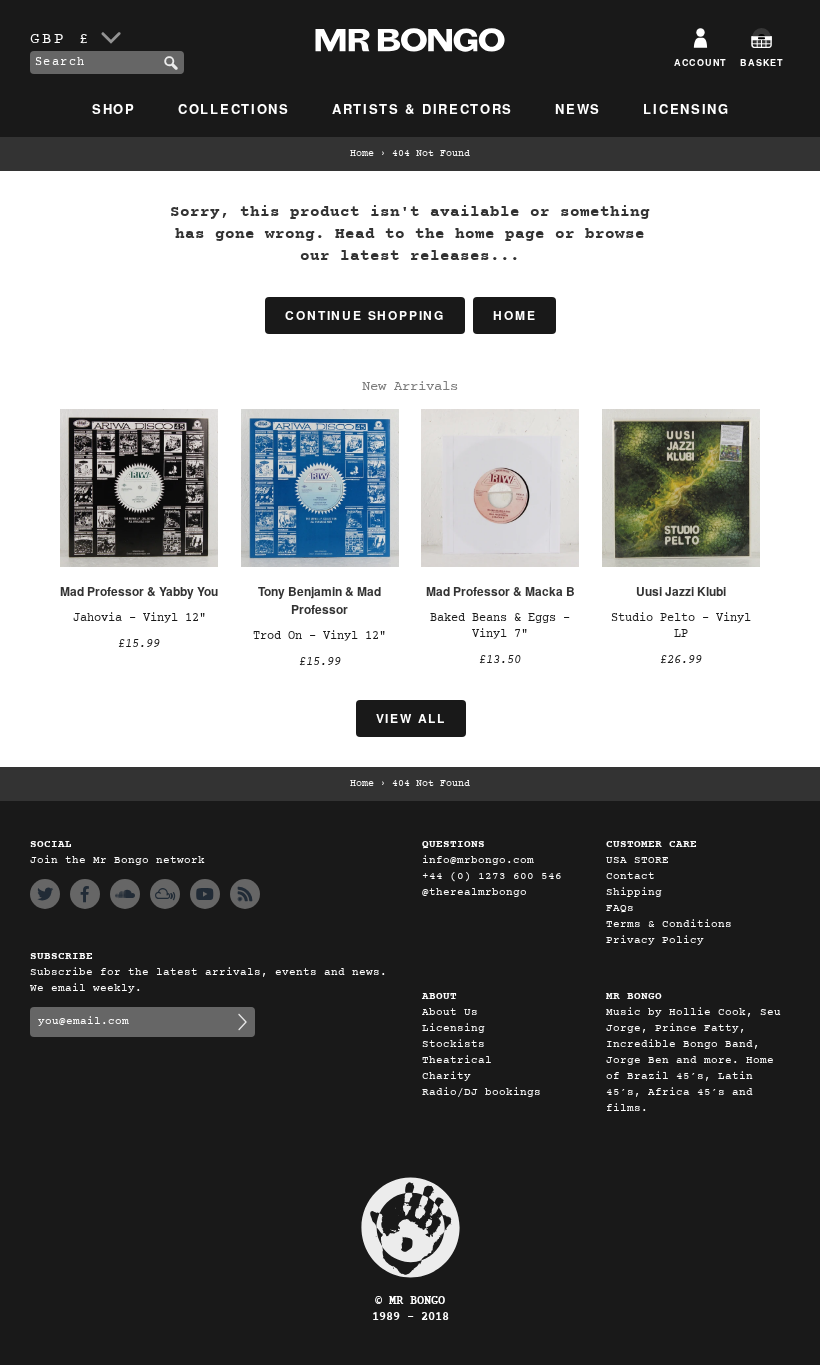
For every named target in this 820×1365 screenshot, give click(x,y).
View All (411, 718)
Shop (114, 108)
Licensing (686, 108)
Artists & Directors (422, 108)
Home (362, 154)
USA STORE (637, 860)
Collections (234, 108)
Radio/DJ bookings (481, 1092)
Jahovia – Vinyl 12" (139, 618)
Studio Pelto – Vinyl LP (681, 626)
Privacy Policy (655, 940)
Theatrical (457, 1060)
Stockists (453, 1044)
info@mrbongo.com (478, 860)
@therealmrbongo (474, 892)
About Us (450, 1012)
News (578, 108)
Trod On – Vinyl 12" (319, 636)
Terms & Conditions (669, 924)
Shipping (634, 892)
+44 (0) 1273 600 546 (492, 876)
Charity (446, 1076)
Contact (630, 876)
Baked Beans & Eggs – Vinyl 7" (500, 626)
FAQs (620, 908)
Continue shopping (365, 315)
